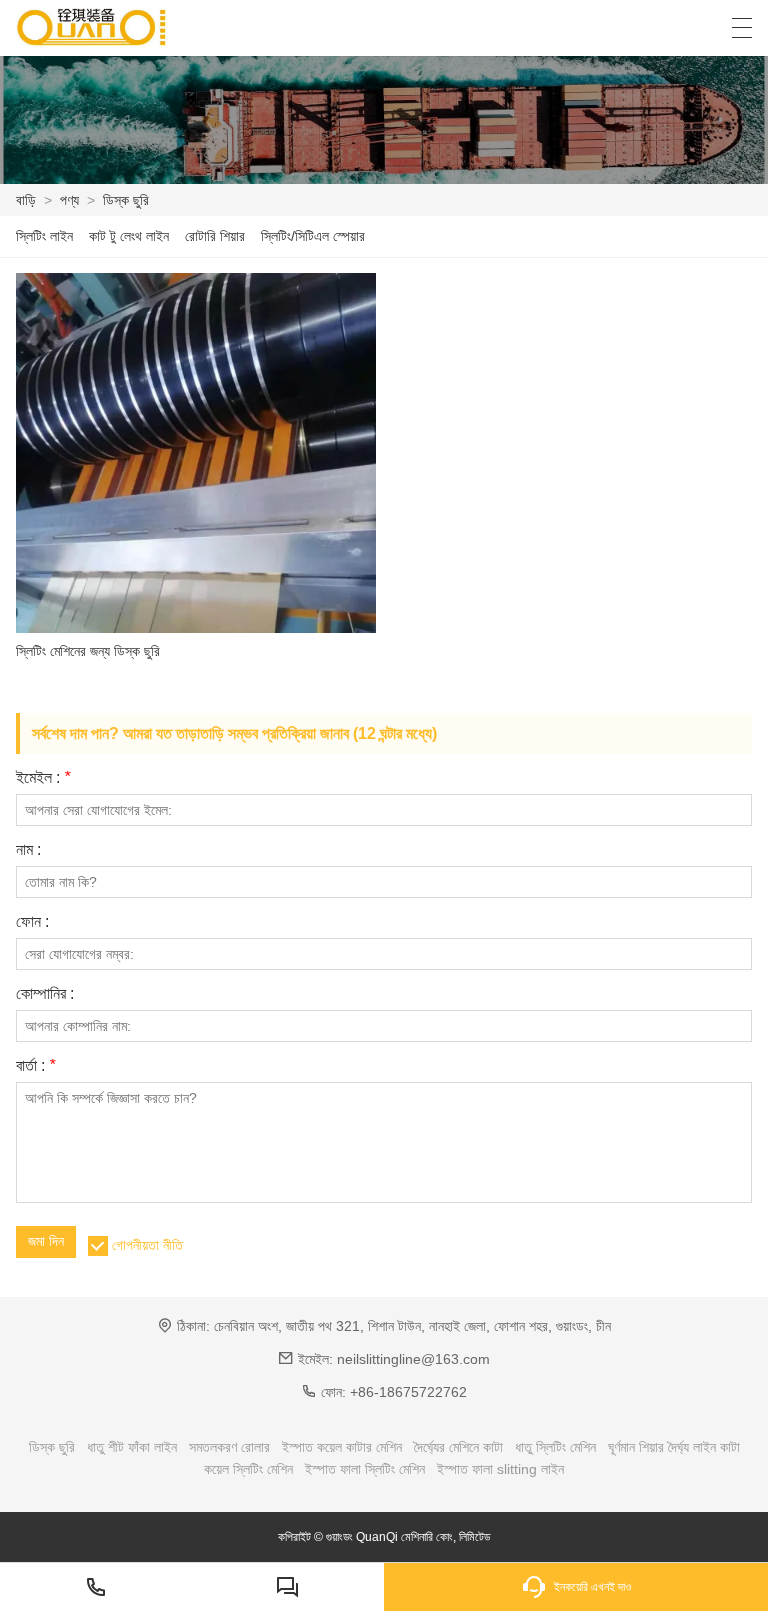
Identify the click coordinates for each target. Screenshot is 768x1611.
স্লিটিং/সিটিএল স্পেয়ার (313, 236)
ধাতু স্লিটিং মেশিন (555, 1447)
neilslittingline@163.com (413, 1359)
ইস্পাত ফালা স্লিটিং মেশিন (365, 1469)
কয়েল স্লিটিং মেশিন (248, 1469)
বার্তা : (35, 1066)
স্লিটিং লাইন (44, 236)
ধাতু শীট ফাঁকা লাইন (132, 1447)
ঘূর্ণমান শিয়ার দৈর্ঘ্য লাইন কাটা (674, 1447)
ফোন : (32, 922)
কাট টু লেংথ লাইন (129, 236)
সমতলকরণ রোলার (229, 1447)
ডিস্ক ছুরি (126, 200)
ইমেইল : (43, 778)
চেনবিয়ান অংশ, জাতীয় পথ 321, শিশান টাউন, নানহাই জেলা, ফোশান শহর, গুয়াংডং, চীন (412, 1326)
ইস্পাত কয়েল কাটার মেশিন (342, 1447)
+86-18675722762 (408, 1392)
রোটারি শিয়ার (215, 236)
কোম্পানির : (45, 994)
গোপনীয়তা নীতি (147, 1245)
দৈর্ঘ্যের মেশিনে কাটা (458, 1447)
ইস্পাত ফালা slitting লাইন (500, 1469)
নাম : (28, 850)
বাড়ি (26, 200)
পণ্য (69, 200)
